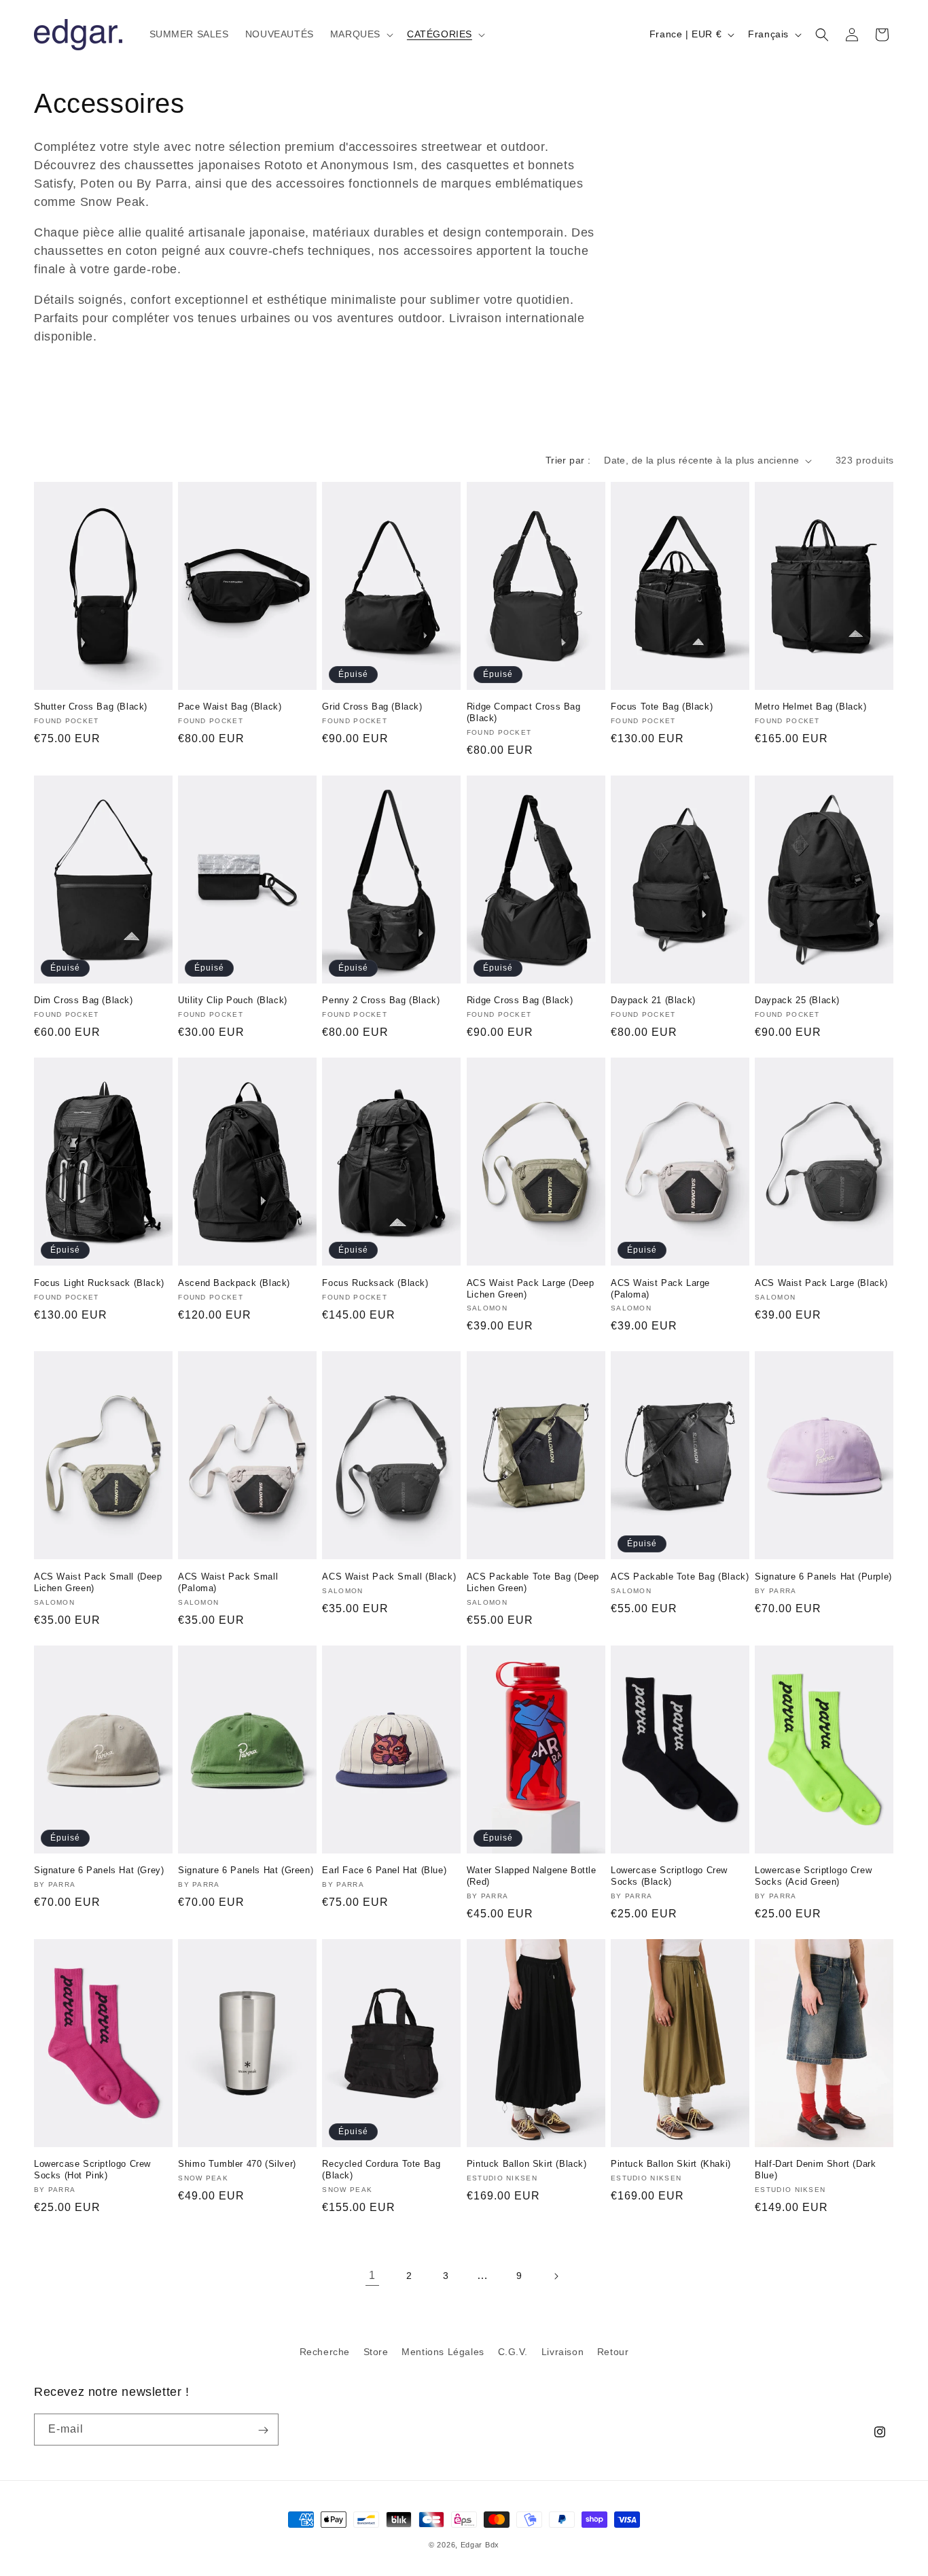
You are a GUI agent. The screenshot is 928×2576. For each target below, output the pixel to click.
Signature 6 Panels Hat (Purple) (823, 1577)
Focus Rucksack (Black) (375, 1283)
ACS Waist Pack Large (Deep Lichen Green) (531, 1289)
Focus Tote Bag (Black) (662, 707)
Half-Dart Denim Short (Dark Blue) (815, 2170)
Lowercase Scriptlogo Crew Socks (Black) (669, 1876)
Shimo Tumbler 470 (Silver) (237, 2164)
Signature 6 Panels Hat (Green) (246, 1870)
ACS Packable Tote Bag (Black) (680, 1577)
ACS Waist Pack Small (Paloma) (228, 1582)
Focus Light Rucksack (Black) (99, 1283)
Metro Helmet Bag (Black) (810, 707)
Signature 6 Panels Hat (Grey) (99, 1870)
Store (376, 2352)
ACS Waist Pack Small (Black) (389, 1577)
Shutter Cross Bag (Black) (91, 707)
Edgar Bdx (480, 2545)
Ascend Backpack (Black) (234, 1283)
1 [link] (372, 2275)
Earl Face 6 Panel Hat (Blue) (384, 1870)
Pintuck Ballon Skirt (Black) (527, 2164)
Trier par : (568, 460)
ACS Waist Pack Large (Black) (821, 1283)
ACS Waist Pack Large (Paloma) (660, 1289)
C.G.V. (513, 2352)
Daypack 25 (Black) (797, 1000)
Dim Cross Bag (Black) (84, 1000)
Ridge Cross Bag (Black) (520, 1000)
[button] (360, 34)
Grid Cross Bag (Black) (372, 707)
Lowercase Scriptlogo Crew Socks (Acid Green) (813, 1876)
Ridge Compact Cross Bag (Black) (524, 712)
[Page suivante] (556, 2276)
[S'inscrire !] (263, 2430)
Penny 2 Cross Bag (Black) (381, 1000)
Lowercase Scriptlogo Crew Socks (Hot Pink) (92, 2170)
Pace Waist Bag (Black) (230, 707)
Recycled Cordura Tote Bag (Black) (381, 2170)
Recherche (325, 2352)
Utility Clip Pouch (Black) (233, 1000)
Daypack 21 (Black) (653, 1000)
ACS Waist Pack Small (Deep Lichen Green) (98, 1582)
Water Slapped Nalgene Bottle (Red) (532, 1876)
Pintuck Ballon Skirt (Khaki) (671, 2164)
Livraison (563, 2352)
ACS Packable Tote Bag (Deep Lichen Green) (533, 1582)
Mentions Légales (443, 2352)
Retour (613, 2352)
